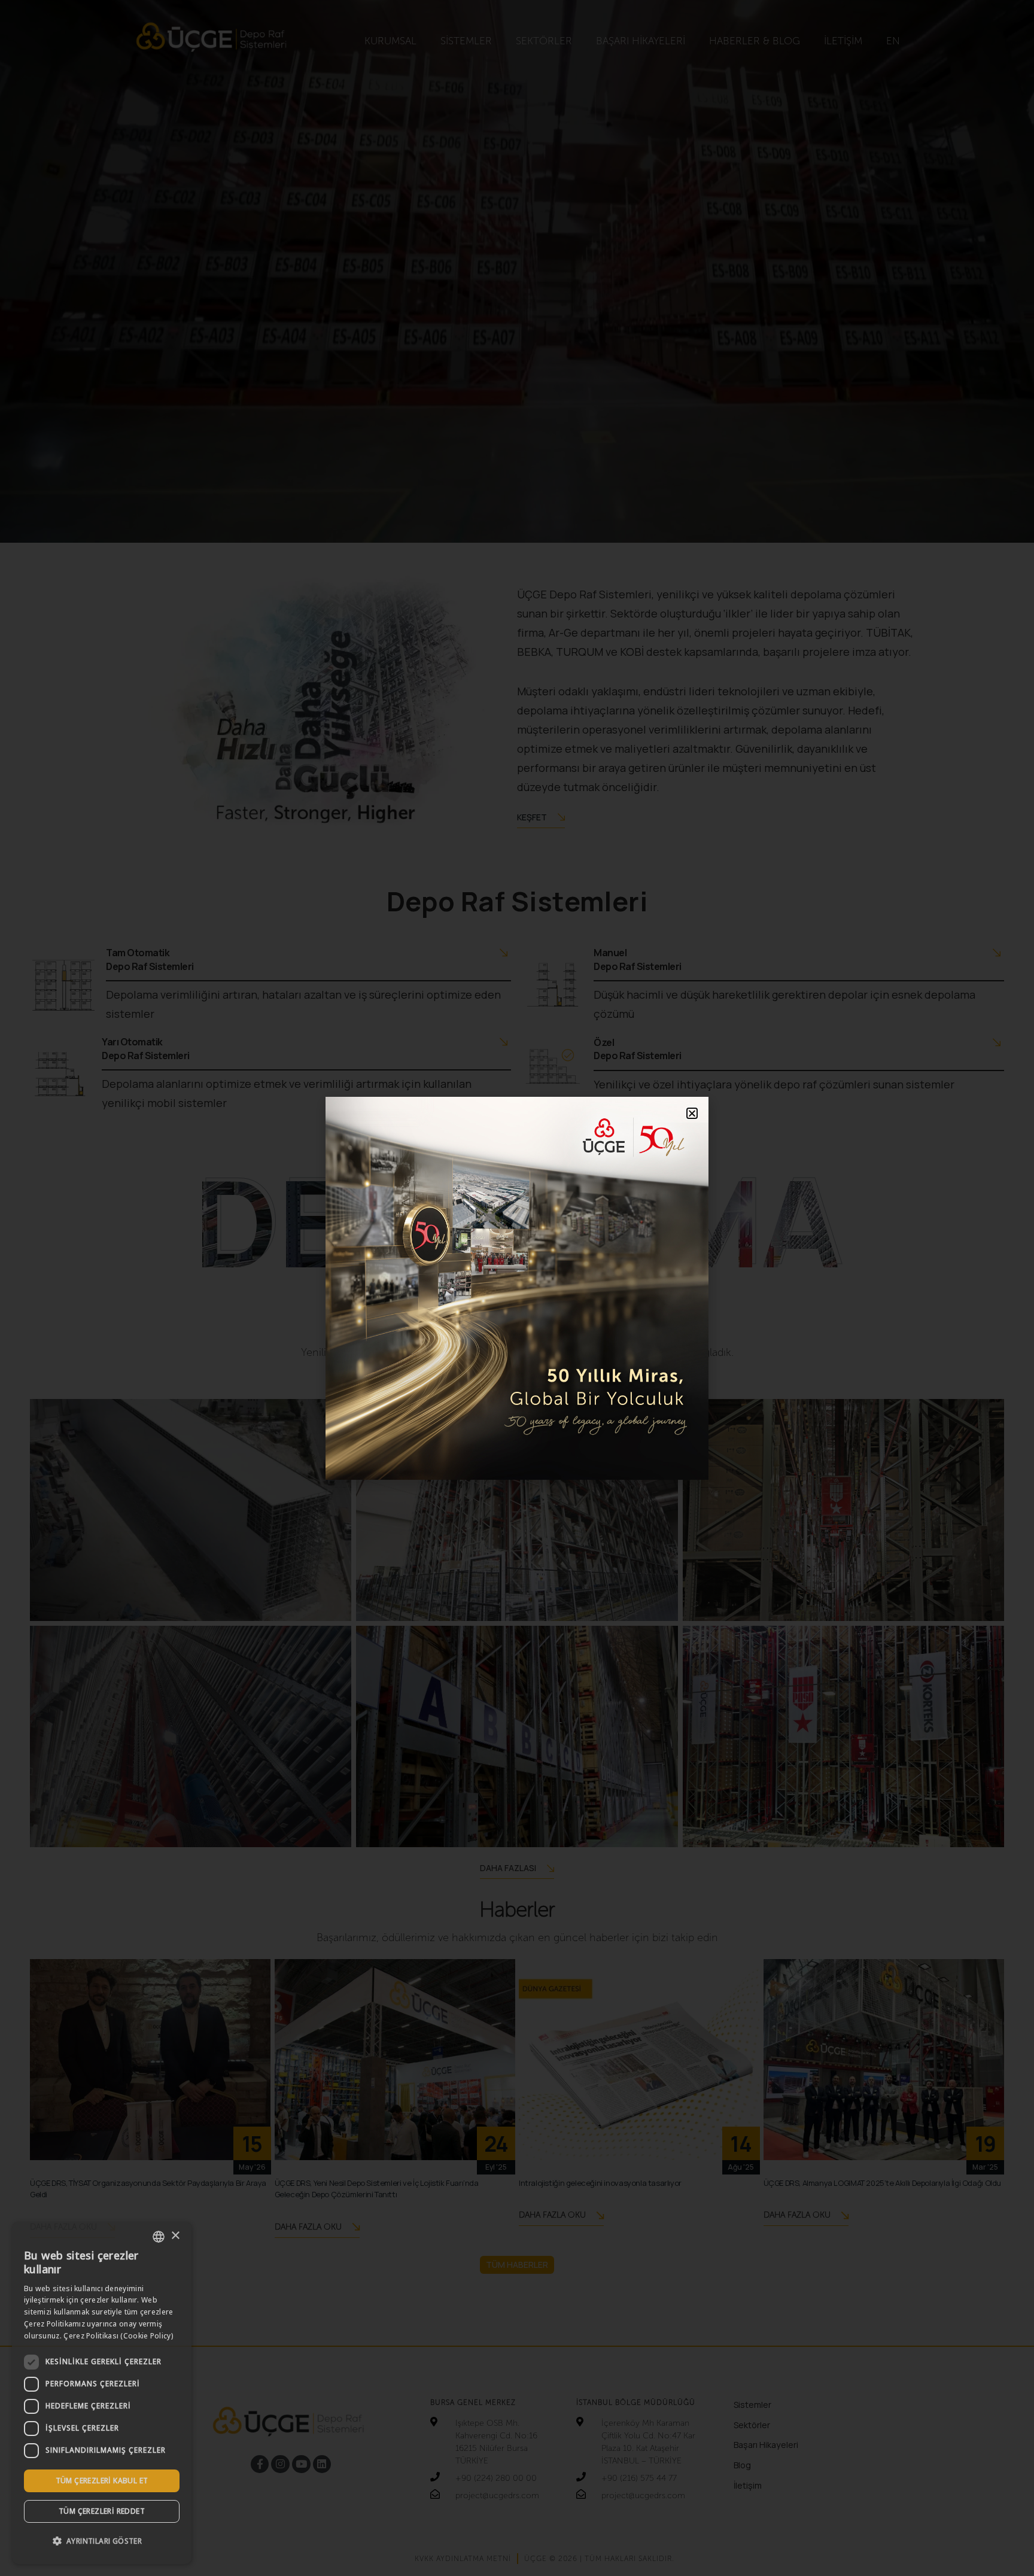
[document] (517, 1288)
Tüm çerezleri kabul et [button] (102, 2481)
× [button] (175, 2236)
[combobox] (159, 2237)
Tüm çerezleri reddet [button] (102, 2511)
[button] (102, 2541)
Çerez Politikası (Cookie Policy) (118, 2336)
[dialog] (102, 2393)
